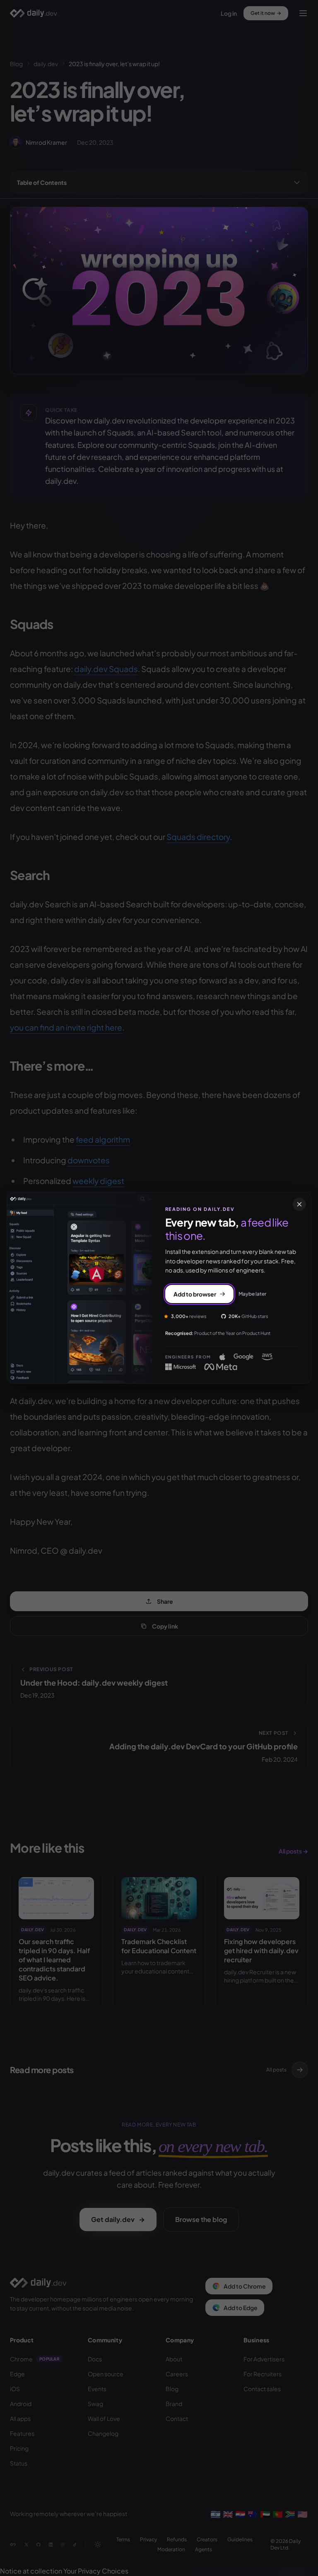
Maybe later (252, 1294)
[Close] (299, 1204)
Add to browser (195, 1294)
